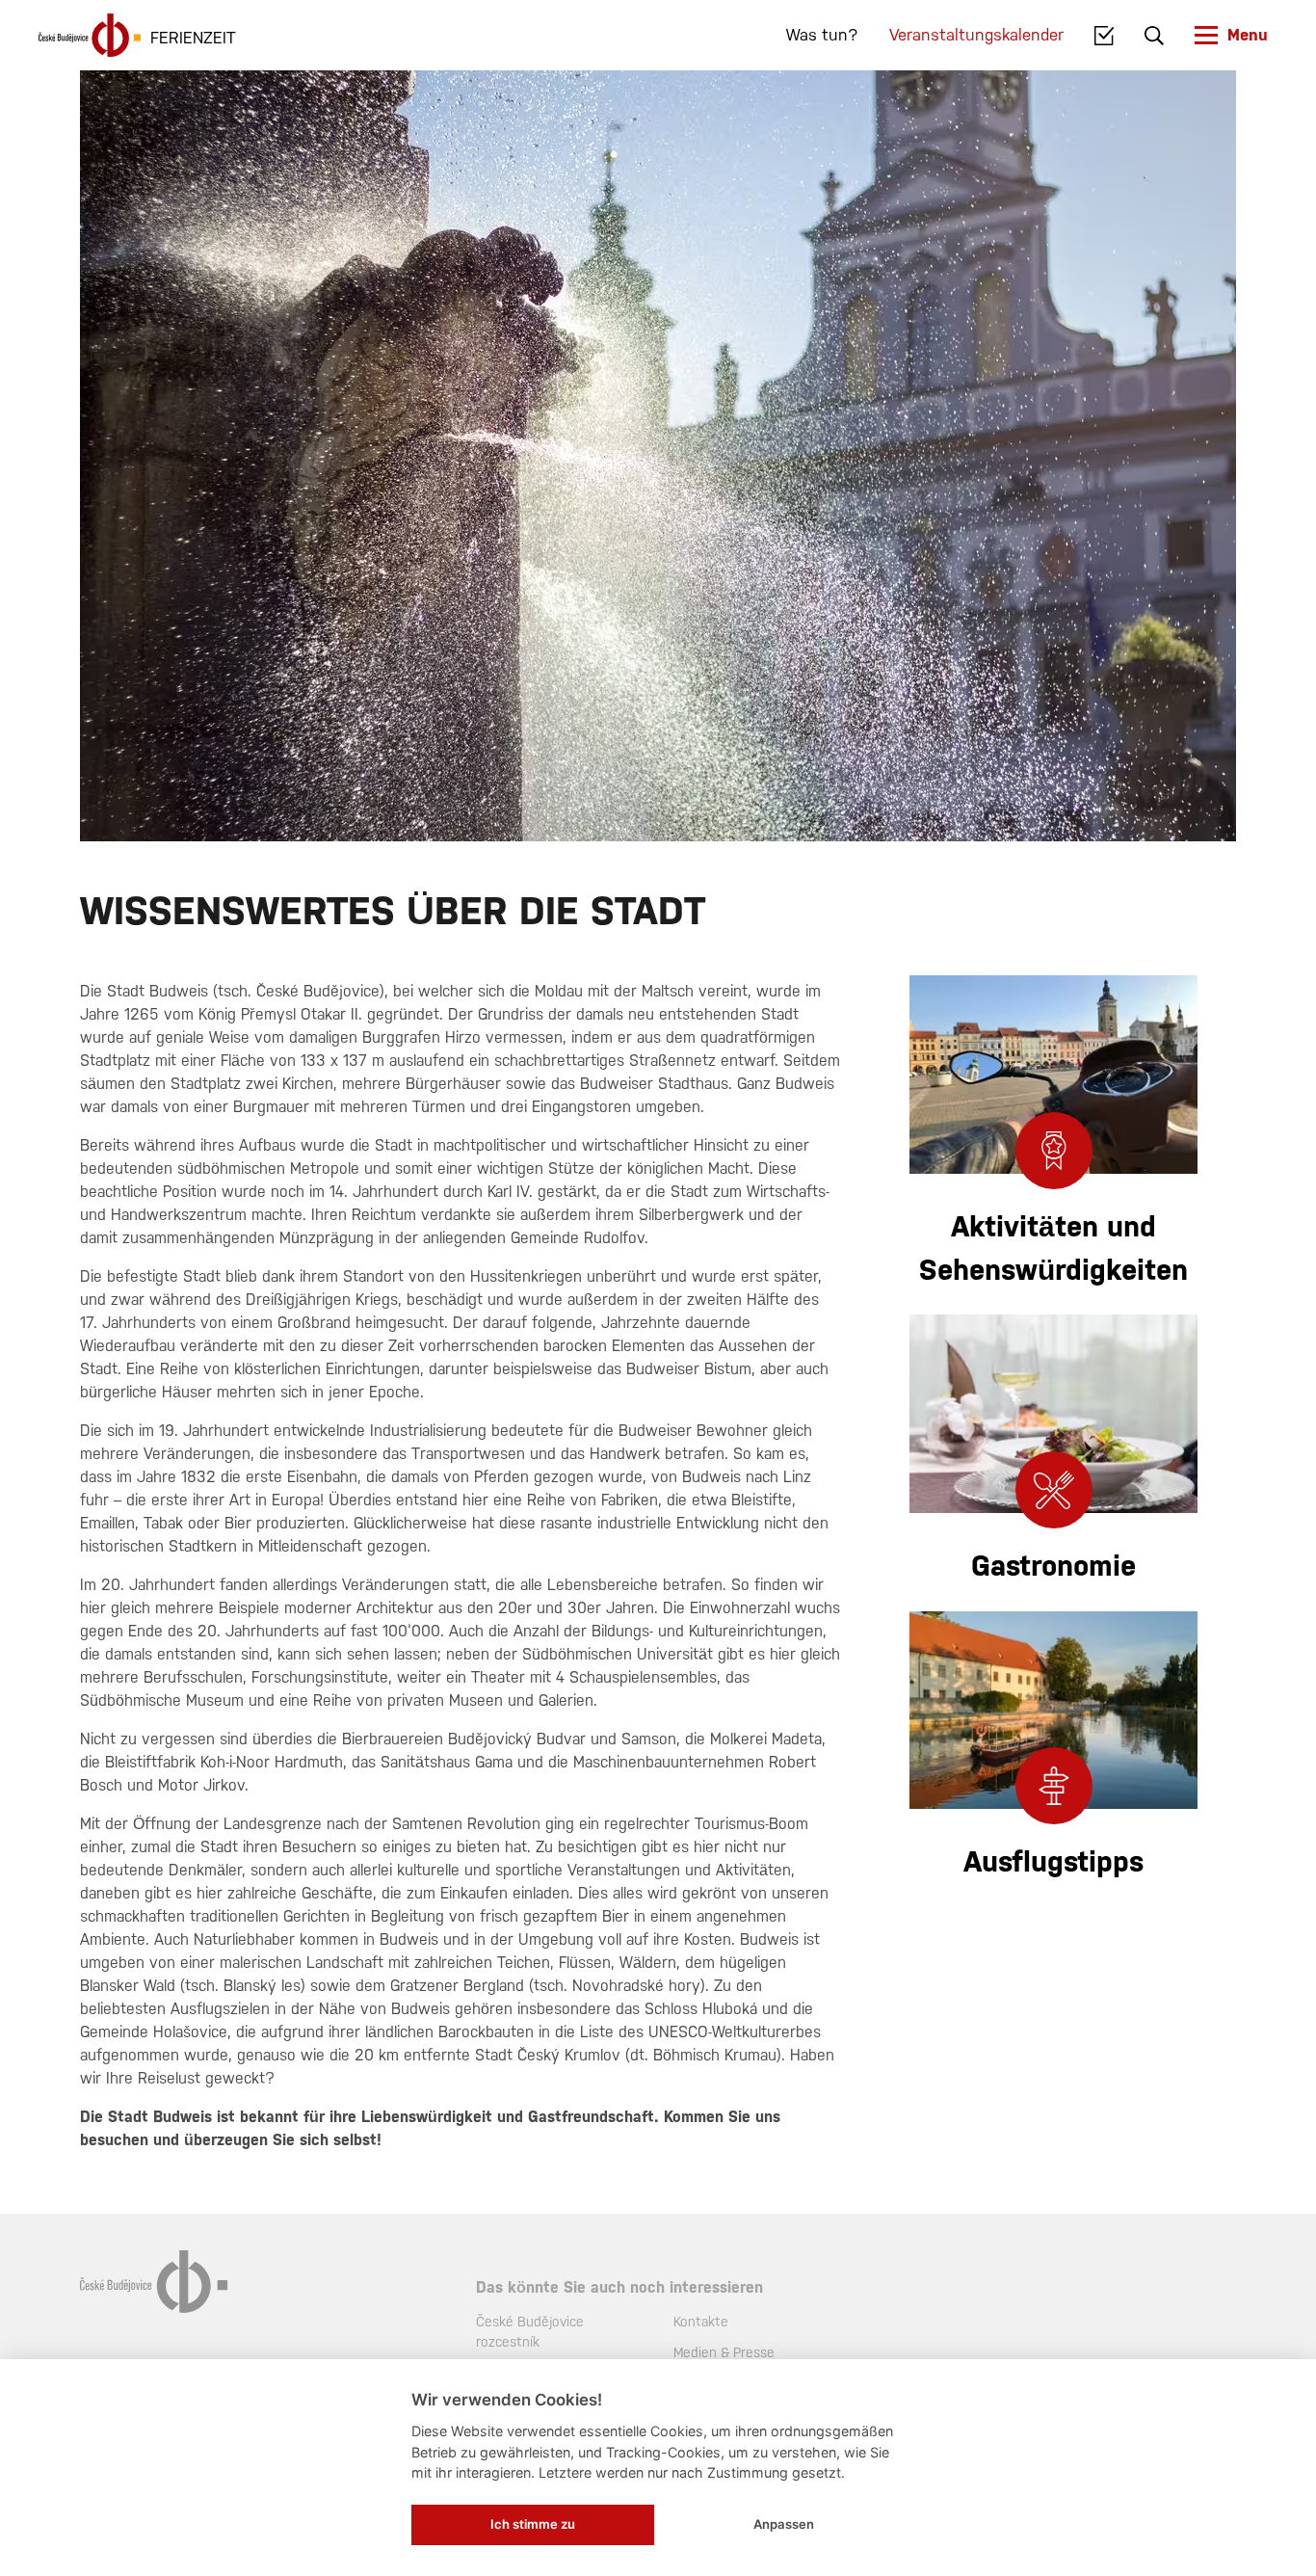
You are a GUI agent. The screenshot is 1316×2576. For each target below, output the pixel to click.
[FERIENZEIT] (90, 35)
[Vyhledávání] (1154, 36)
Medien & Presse (724, 2352)
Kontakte (701, 2322)
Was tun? (822, 35)
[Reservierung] (1105, 36)
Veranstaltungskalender (976, 35)
